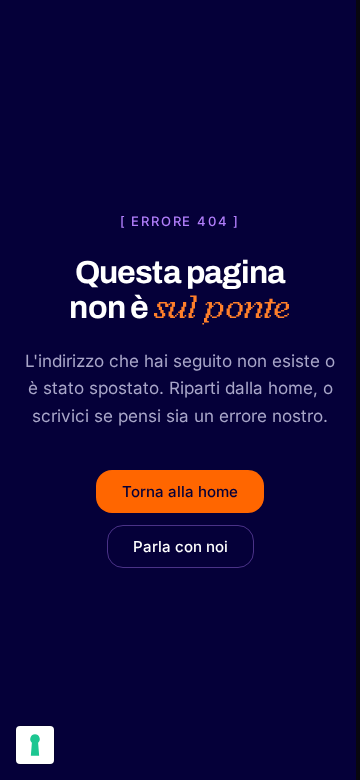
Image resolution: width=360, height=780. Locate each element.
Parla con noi (180, 546)
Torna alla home (180, 491)
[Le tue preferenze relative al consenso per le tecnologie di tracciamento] (35, 745)
